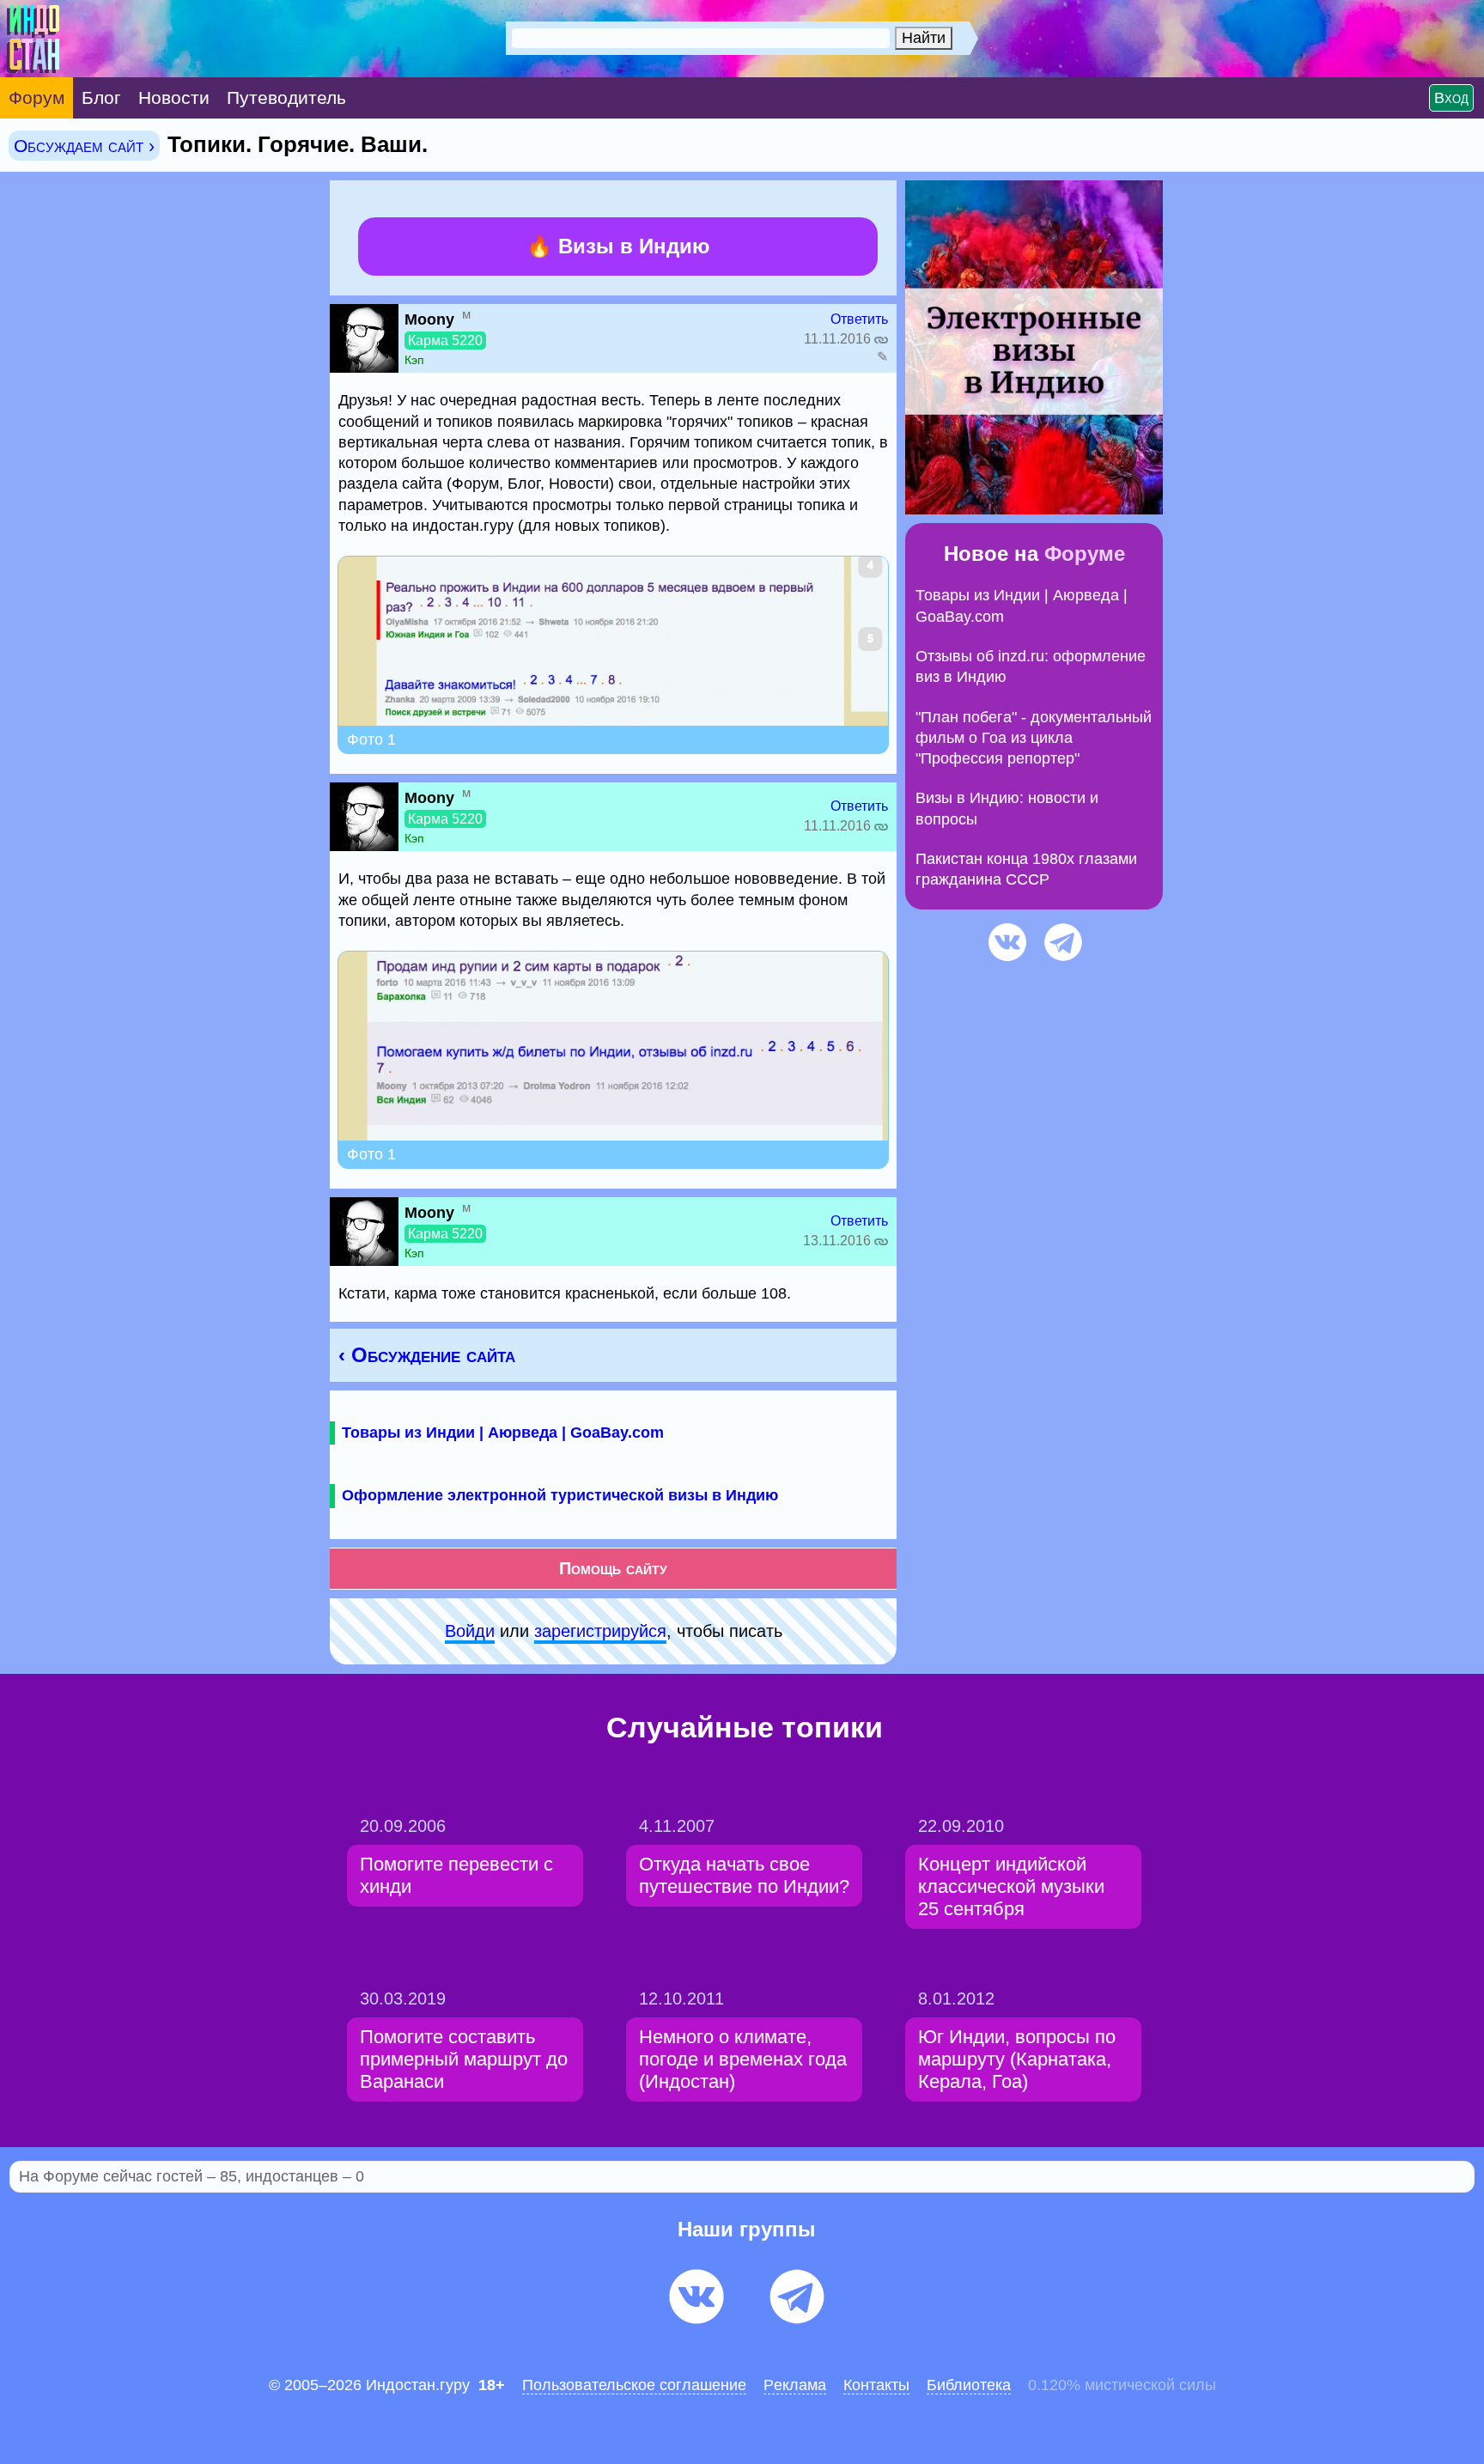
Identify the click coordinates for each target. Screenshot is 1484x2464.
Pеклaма (795, 2385)
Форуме (1085, 554)
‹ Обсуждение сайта (427, 1355)
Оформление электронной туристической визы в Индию (560, 1495)
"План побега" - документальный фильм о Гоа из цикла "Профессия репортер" (1034, 738)
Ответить (859, 319)
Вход (1451, 98)
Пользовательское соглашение (634, 2385)
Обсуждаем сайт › (84, 146)
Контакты (876, 2385)
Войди (470, 1631)
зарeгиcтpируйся (600, 1631)
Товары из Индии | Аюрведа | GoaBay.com (503, 1433)
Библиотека (969, 2385)
